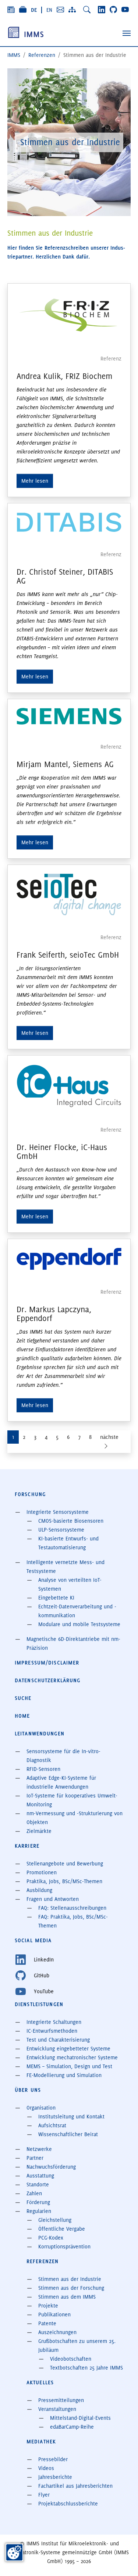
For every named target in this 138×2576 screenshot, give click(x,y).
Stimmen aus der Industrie (70, 2279)
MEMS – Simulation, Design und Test (69, 2066)
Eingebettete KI (56, 1598)
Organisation (41, 2108)
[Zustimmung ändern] (14, 2552)
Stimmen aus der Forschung (71, 2288)
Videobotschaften (71, 2359)
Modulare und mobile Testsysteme (79, 1624)
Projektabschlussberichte (68, 2504)
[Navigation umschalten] (127, 33)
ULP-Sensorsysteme (61, 1530)
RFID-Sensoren (43, 1769)
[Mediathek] (23, 10)
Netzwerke (39, 2149)
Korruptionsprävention (64, 2247)
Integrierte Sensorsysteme (58, 1512)
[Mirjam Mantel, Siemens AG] (69, 716)
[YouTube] (125, 10)
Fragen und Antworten (53, 1899)
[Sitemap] (72, 10)
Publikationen (54, 2315)
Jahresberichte (55, 2477)
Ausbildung (39, 1890)
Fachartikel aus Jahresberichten (75, 2486)
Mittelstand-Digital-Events (80, 2418)
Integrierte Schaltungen (54, 2022)
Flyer (44, 2495)
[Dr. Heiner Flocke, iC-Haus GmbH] (69, 1086)
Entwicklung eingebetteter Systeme (68, 2049)
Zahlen (34, 2193)
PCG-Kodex (51, 2238)
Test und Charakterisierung (58, 2040)
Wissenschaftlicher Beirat (68, 2134)
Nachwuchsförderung (51, 2167)
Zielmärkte (39, 1831)
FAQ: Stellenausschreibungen (72, 1908)
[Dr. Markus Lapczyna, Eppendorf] (69, 1259)
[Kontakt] (60, 10)
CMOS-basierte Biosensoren (71, 1521)
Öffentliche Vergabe (62, 2229)
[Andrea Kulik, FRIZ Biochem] (69, 314)
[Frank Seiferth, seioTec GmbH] (69, 894)
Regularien (39, 2211)
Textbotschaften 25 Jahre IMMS (86, 2368)
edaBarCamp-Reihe (72, 2427)
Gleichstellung (55, 2220)
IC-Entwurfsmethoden (52, 2031)
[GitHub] (113, 10)
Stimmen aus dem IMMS (67, 2297)
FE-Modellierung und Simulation (64, 2075)
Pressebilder (53, 2459)
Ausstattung (40, 2176)
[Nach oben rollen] (122, 2560)
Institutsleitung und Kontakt (71, 2117)
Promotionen (42, 1872)
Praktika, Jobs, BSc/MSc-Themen (64, 1881)
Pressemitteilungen (61, 2400)
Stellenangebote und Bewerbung (65, 1864)
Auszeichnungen (57, 2332)
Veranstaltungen (57, 2409)
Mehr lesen (35, 481)
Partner (35, 2158)
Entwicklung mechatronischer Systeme (72, 2057)
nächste (109, 1437)
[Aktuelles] (11, 10)
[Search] (87, 10)
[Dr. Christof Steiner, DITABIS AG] (69, 522)
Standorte (38, 2185)
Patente (47, 2323)
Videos (46, 2468)
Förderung (38, 2202)
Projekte (48, 2306)
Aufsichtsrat (52, 2125)
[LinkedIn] (102, 10)
